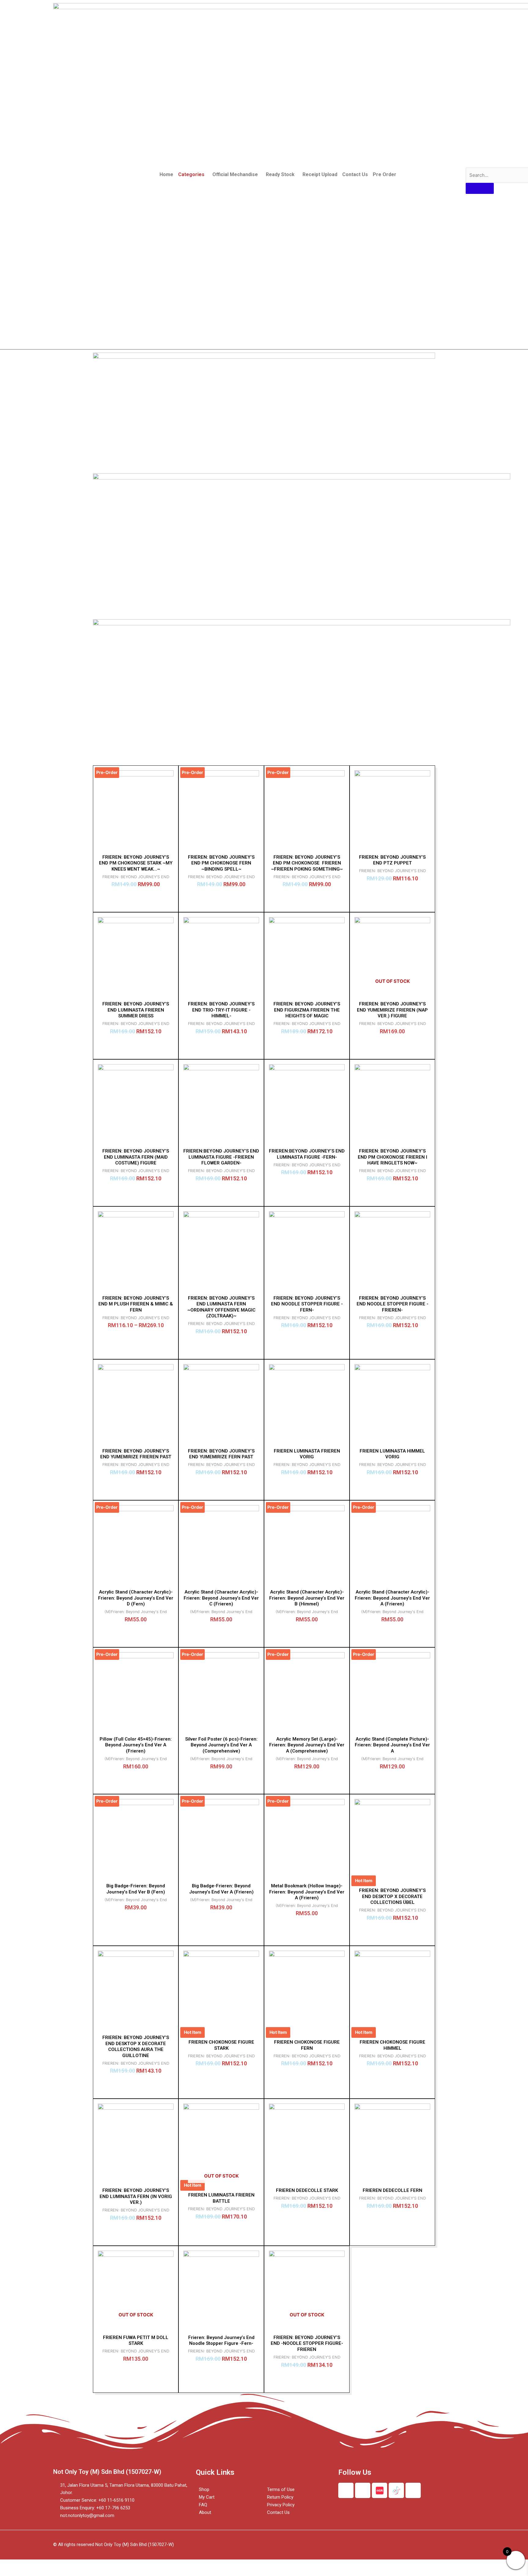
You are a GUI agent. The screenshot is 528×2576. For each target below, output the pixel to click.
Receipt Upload (320, 174)
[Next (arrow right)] (38, 2573)
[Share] (38, 2565)
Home (166, 174)
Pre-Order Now (136, 899)
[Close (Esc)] (12, 2565)
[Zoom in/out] (89, 2565)
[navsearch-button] (470, 161)
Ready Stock (280, 174)
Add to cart (136, 1046)
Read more (392, 1046)
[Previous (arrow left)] (12, 2573)
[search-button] (480, 188)
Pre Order (385, 174)
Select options (392, 893)
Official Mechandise (235, 174)
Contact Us (355, 174)
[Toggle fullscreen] (64, 2565)
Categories (191, 174)
